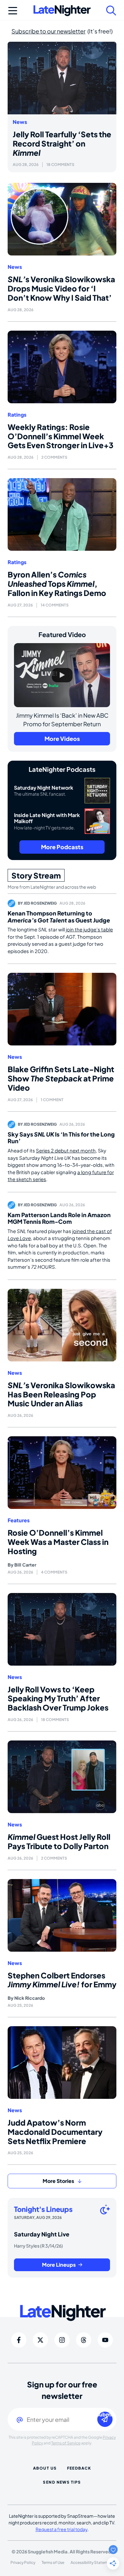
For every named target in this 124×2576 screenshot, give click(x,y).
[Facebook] (19, 2340)
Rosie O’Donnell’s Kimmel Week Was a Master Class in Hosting (58, 1542)
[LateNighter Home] (62, 11)
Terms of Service (66, 2443)
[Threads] (84, 2340)
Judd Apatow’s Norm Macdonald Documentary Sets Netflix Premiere (55, 2132)
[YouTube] (105, 2340)
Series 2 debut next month (66, 1150)
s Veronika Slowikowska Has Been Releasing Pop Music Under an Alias (61, 1394)
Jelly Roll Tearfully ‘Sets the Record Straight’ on (62, 143)
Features (19, 1520)
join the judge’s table (89, 929)
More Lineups (59, 2265)
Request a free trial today (62, 2529)
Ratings (17, 415)
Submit (105, 2415)
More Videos (62, 739)
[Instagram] (62, 2340)
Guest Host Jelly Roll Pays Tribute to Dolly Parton (59, 1841)
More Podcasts (62, 847)
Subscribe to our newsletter (48, 31)
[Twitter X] (40, 2340)
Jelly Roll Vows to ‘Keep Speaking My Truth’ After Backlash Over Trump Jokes (58, 1698)
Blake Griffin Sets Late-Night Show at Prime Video (61, 1078)
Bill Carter (25, 1565)
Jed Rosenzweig (40, 903)
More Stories (58, 2181)
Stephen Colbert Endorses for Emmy (62, 1980)
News (20, 122)
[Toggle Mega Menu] (13, 11)
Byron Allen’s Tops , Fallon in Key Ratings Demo (57, 584)
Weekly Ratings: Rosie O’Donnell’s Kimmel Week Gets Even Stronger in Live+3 (61, 436)
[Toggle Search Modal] (111, 11)
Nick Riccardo (30, 1998)
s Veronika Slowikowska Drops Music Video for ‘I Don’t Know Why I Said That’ (61, 288)
